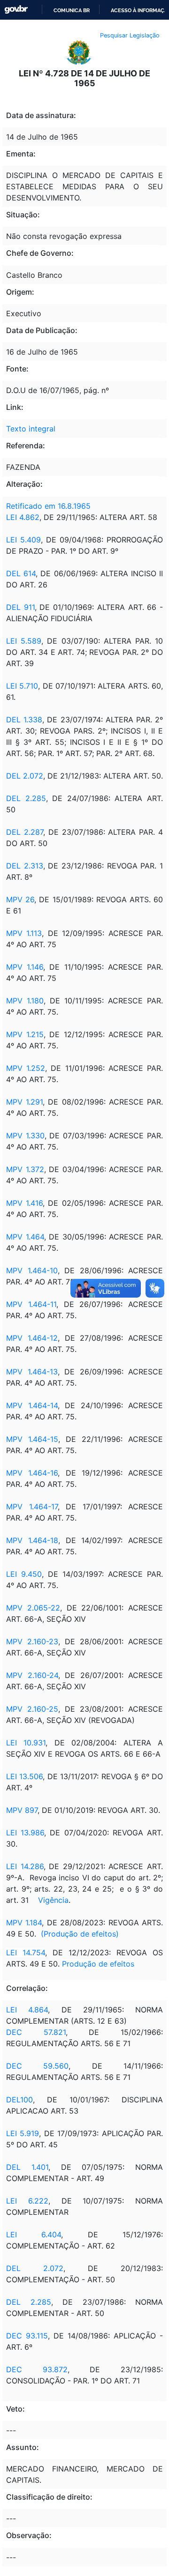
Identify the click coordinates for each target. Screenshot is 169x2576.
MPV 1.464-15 (32, 1439)
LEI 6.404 (34, 2235)
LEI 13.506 (24, 1776)
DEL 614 (21, 573)
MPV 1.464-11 (31, 1304)
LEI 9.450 (24, 1574)
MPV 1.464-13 (32, 1372)
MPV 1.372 (25, 1169)
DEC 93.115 (27, 2336)
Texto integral (31, 429)
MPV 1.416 (24, 1203)
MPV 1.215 (25, 1034)
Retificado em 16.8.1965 (48, 506)
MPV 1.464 (25, 1237)
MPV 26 (20, 899)
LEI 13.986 (25, 1833)
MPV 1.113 (24, 933)
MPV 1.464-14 (32, 1405)
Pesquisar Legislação (130, 35)
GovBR (16, 10)
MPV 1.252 (26, 1068)
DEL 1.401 (27, 2167)
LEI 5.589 (24, 641)
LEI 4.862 (23, 517)
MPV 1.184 (24, 1923)
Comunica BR (72, 10)
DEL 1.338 (24, 720)
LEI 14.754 (26, 1952)
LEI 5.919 (23, 2133)
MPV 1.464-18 (32, 1540)
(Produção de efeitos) (80, 1934)
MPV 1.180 (25, 1001)
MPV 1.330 (25, 1136)
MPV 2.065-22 (33, 1608)
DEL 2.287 (25, 832)
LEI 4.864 (27, 2010)
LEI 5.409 (23, 540)
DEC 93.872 (37, 2369)
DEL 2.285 (26, 798)
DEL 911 (20, 607)
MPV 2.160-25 (32, 1709)
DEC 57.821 (36, 2032)
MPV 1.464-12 (32, 1338)
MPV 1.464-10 (32, 1270)
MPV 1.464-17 (32, 1507)
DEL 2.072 (25, 776)
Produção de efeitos (98, 1964)
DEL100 (19, 2100)
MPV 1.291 (24, 1102)
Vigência (53, 1900)
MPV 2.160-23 (32, 1641)
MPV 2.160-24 (32, 1675)
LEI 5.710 (22, 686)
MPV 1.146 (25, 967)
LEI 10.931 (26, 1743)
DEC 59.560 (37, 2066)
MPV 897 (22, 1810)
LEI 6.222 (27, 2201)
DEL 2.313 (25, 866)
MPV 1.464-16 (32, 1473)
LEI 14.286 (25, 1866)
